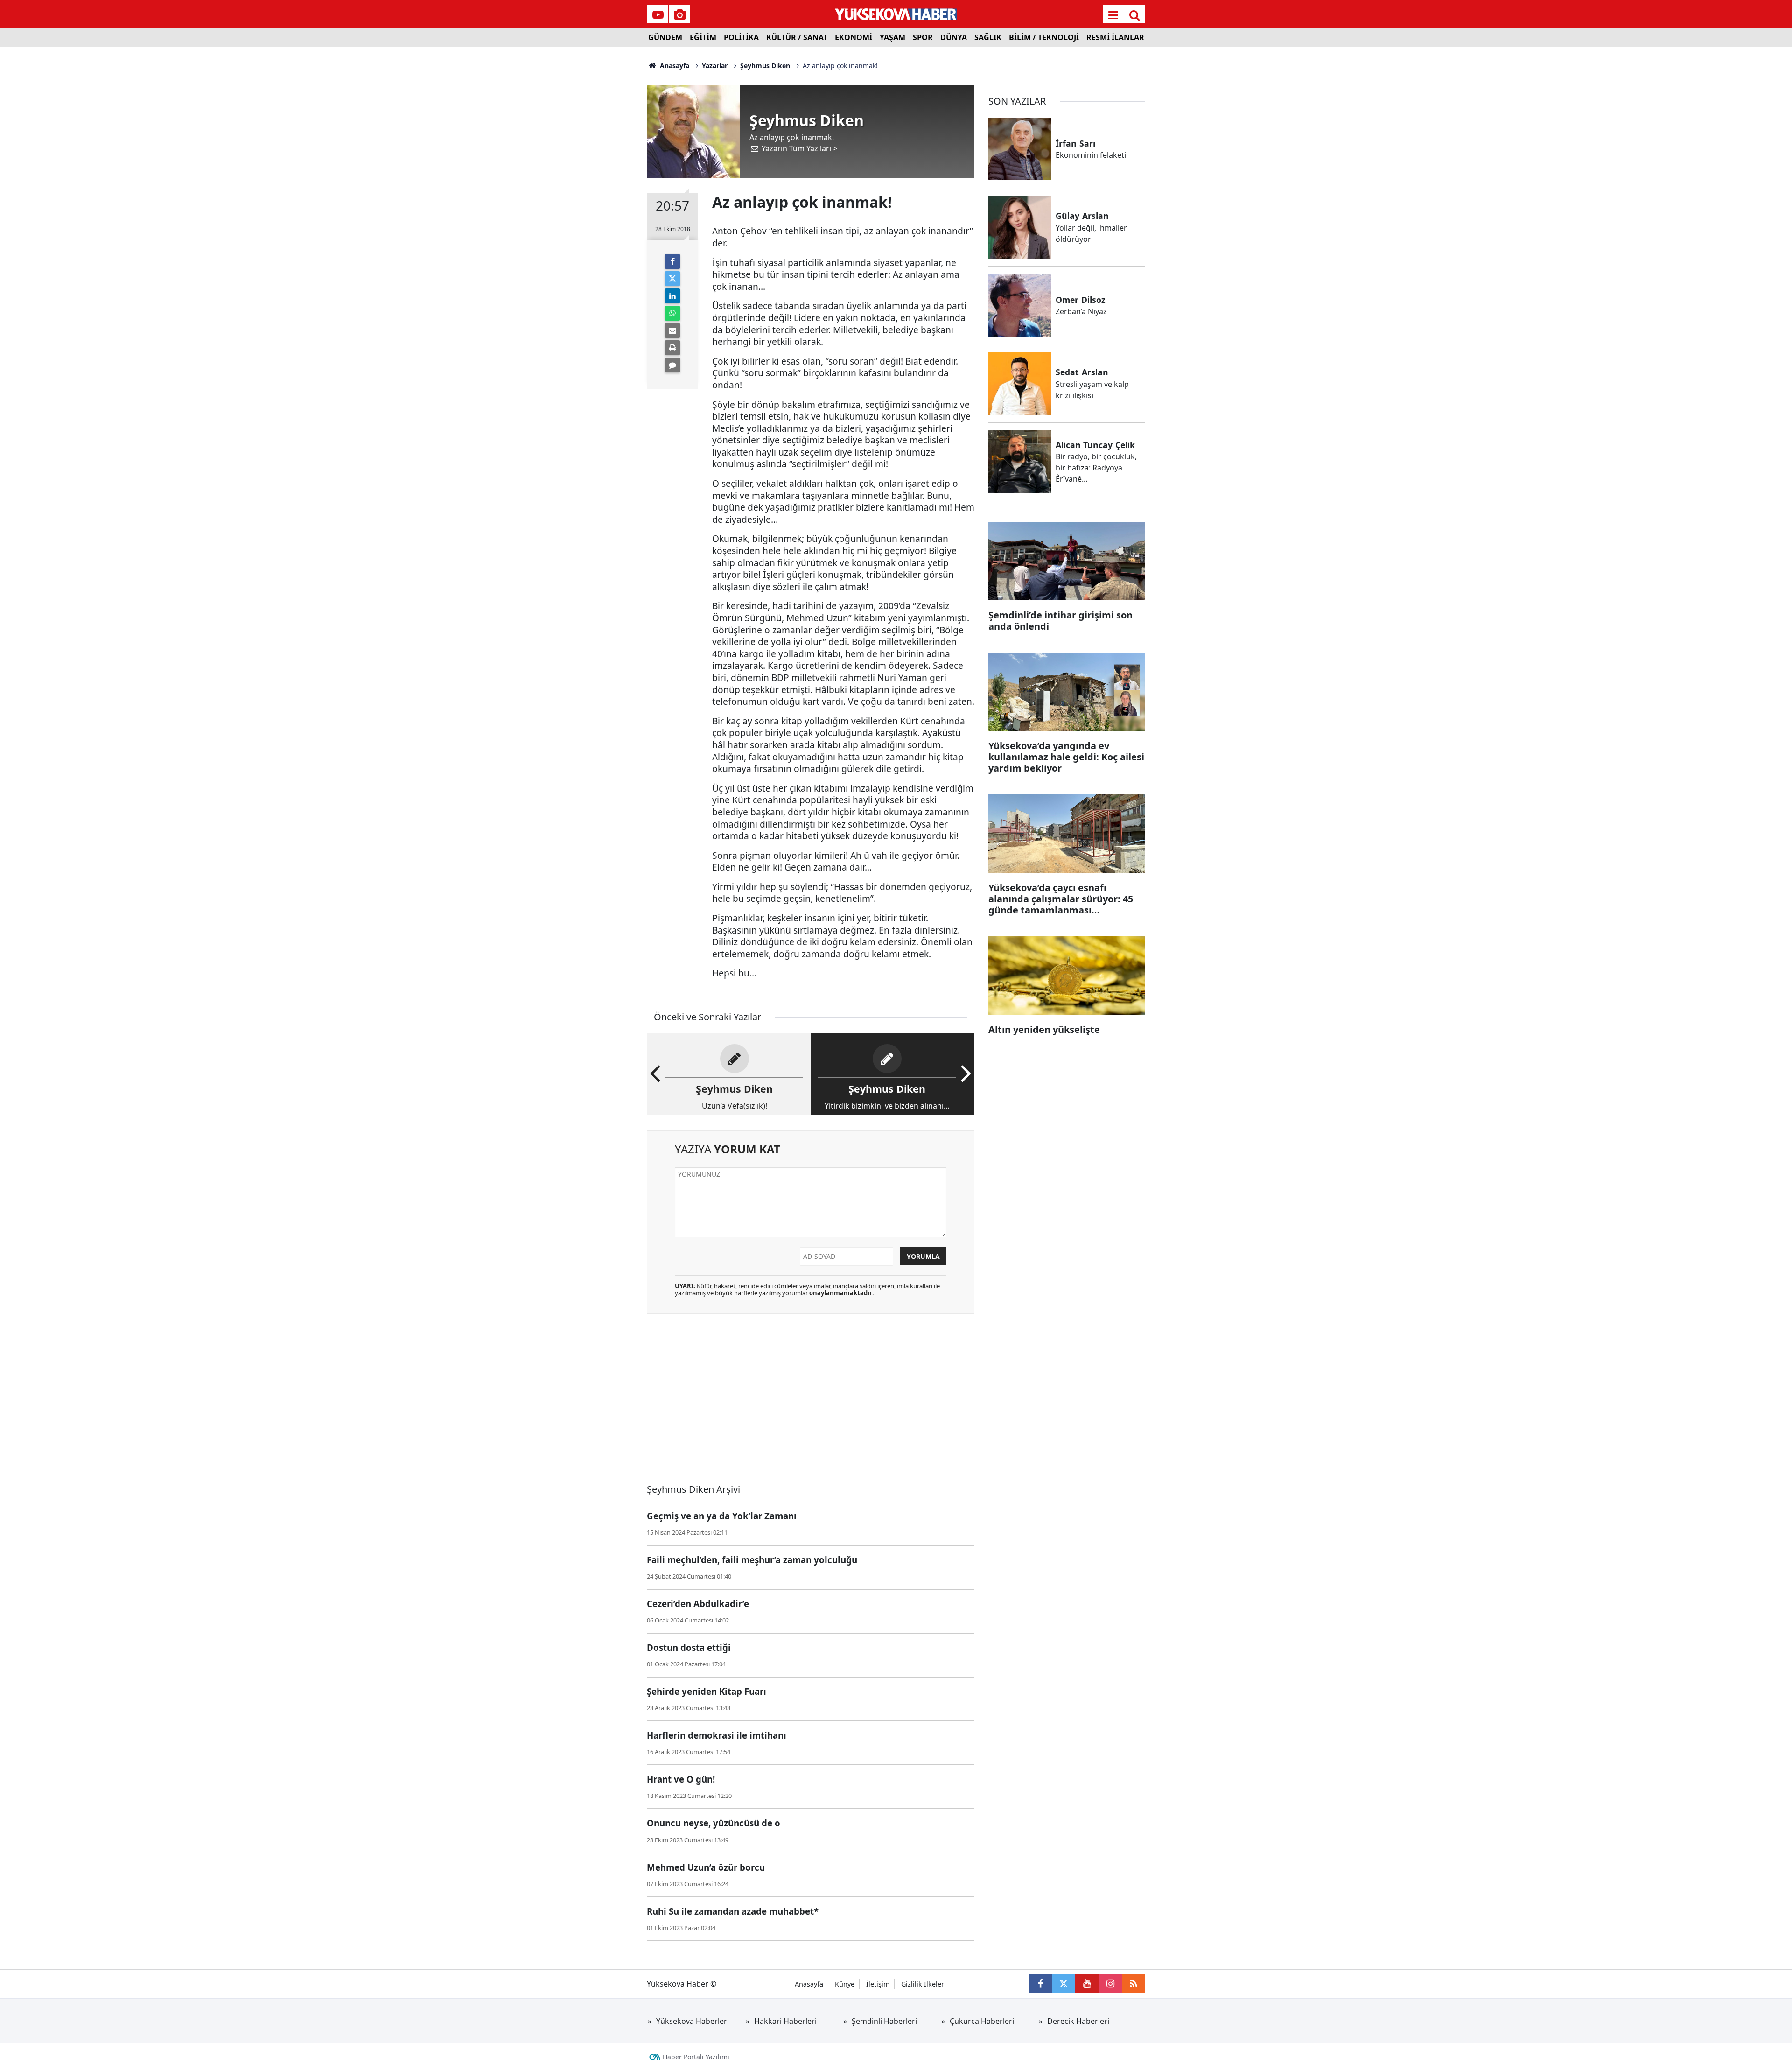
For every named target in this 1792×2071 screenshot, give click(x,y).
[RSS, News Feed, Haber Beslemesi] (1134, 1984)
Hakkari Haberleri (785, 2021)
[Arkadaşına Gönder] (672, 330)
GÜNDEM (665, 37)
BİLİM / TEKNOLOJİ (1044, 37)
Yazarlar (715, 66)
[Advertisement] (570, 187)
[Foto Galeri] (679, 15)
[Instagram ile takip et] (1110, 1984)
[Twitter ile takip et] (1064, 1984)
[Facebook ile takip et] (1040, 1984)
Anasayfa (674, 66)
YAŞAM (892, 37)
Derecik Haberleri (1078, 2021)
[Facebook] (672, 261)
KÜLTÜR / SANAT (797, 37)
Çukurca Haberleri (982, 2021)
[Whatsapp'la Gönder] (672, 313)
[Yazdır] (672, 348)
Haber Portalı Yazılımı (696, 2057)
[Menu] (1113, 15)
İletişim (878, 1984)
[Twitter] (672, 279)
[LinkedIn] (672, 296)
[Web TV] (658, 15)
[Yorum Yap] (672, 365)
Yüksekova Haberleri (693, 2021)
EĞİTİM (703, 37)
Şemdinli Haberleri (884, 2021)
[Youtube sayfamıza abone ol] (1087, 1984)
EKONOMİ (854, 37)
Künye (845, 1984)
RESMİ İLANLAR (1115, 37)
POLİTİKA (741, 37)
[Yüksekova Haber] (896, 14)
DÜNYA (954, 37)
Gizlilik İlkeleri (924, 1984)
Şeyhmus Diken (765, 66)
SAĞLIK (988, 37)
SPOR (923, 37)
